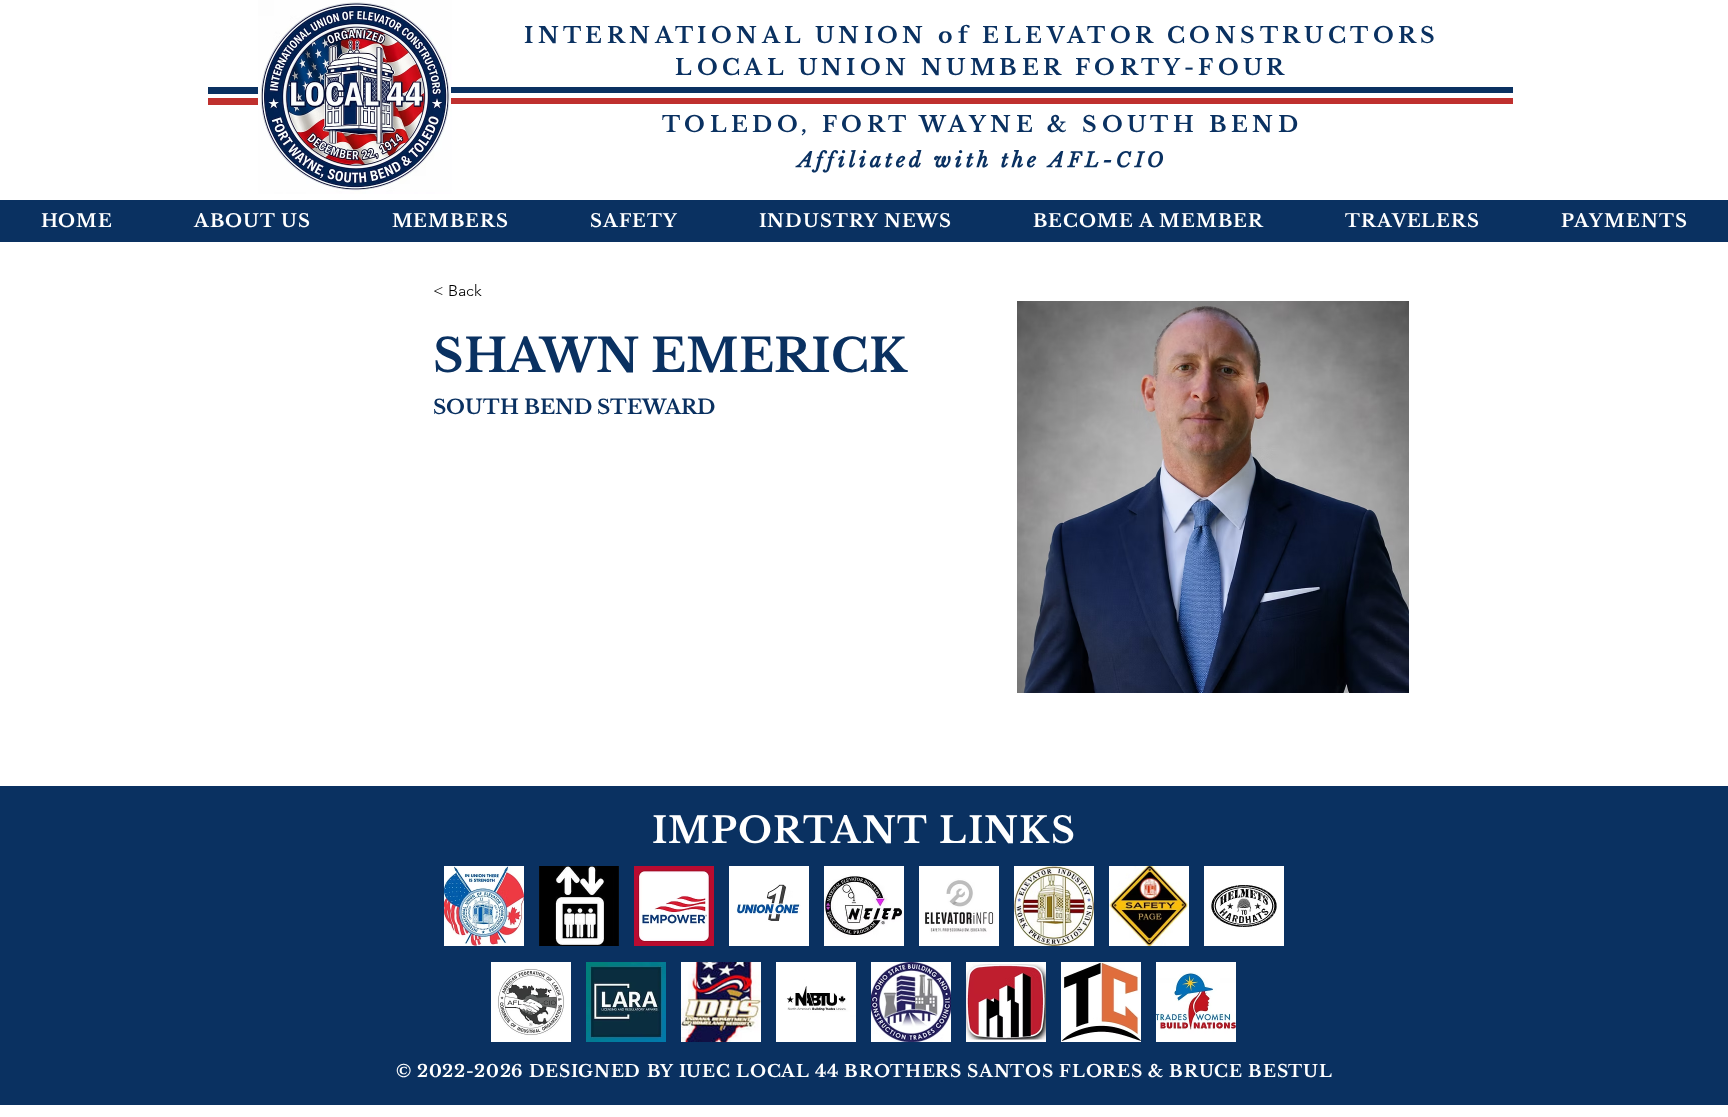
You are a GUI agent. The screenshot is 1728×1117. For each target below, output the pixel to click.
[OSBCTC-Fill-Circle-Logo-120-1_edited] (911, 1002)
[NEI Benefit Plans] (579, 906)
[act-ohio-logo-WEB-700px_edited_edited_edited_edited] (1006, 1002)
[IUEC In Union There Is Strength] (484, 906)
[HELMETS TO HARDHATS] (1244, 906)
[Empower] (674, 906)
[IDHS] (721, 1002)
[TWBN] (1196, 1002)
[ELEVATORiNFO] (959, 906)
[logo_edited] (1054, 906)
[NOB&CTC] (1101, 1002)
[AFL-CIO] (531, 1002)
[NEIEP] (864, 906)
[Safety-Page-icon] (1149, 906)
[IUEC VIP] (769, 906)
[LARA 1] (626, 1002)
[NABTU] (816, 1002)
